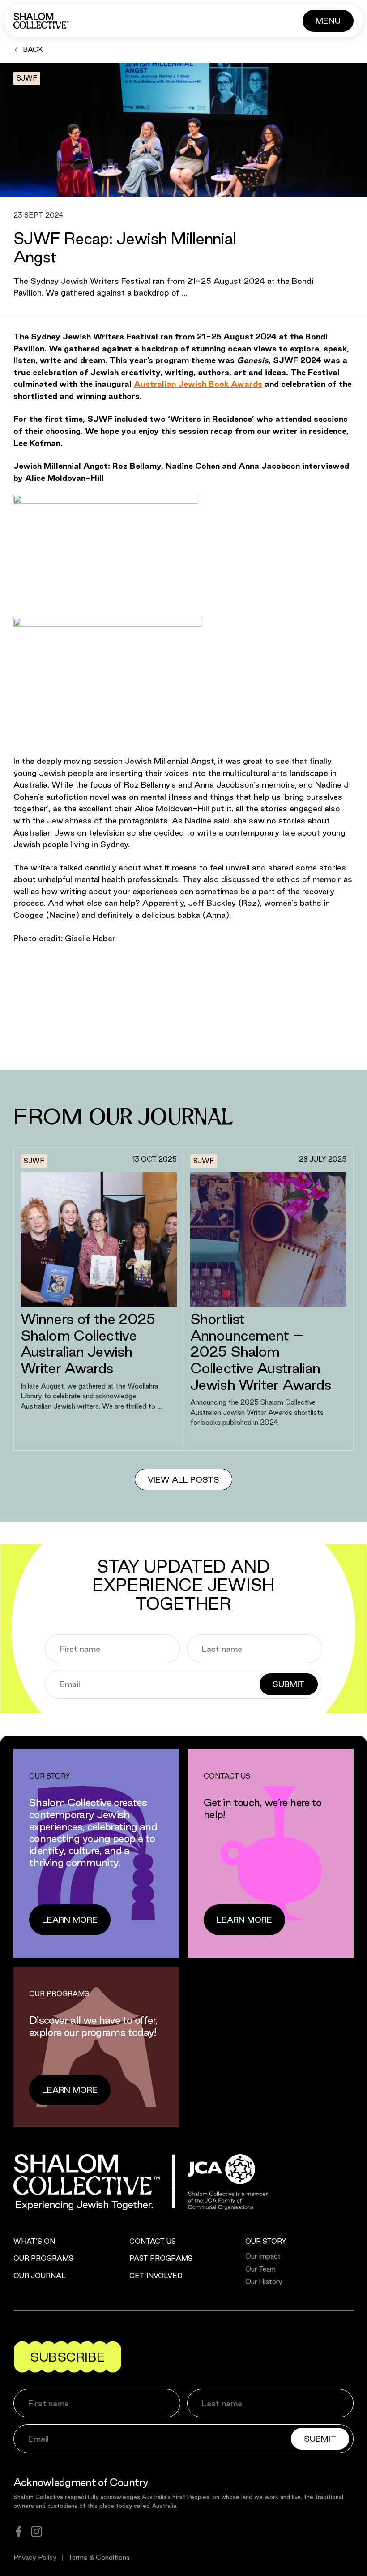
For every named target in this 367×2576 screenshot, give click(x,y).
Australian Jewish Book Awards (198, 384)
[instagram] (36, 2531)
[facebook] (19, 2531)
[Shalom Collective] (41, 21)
